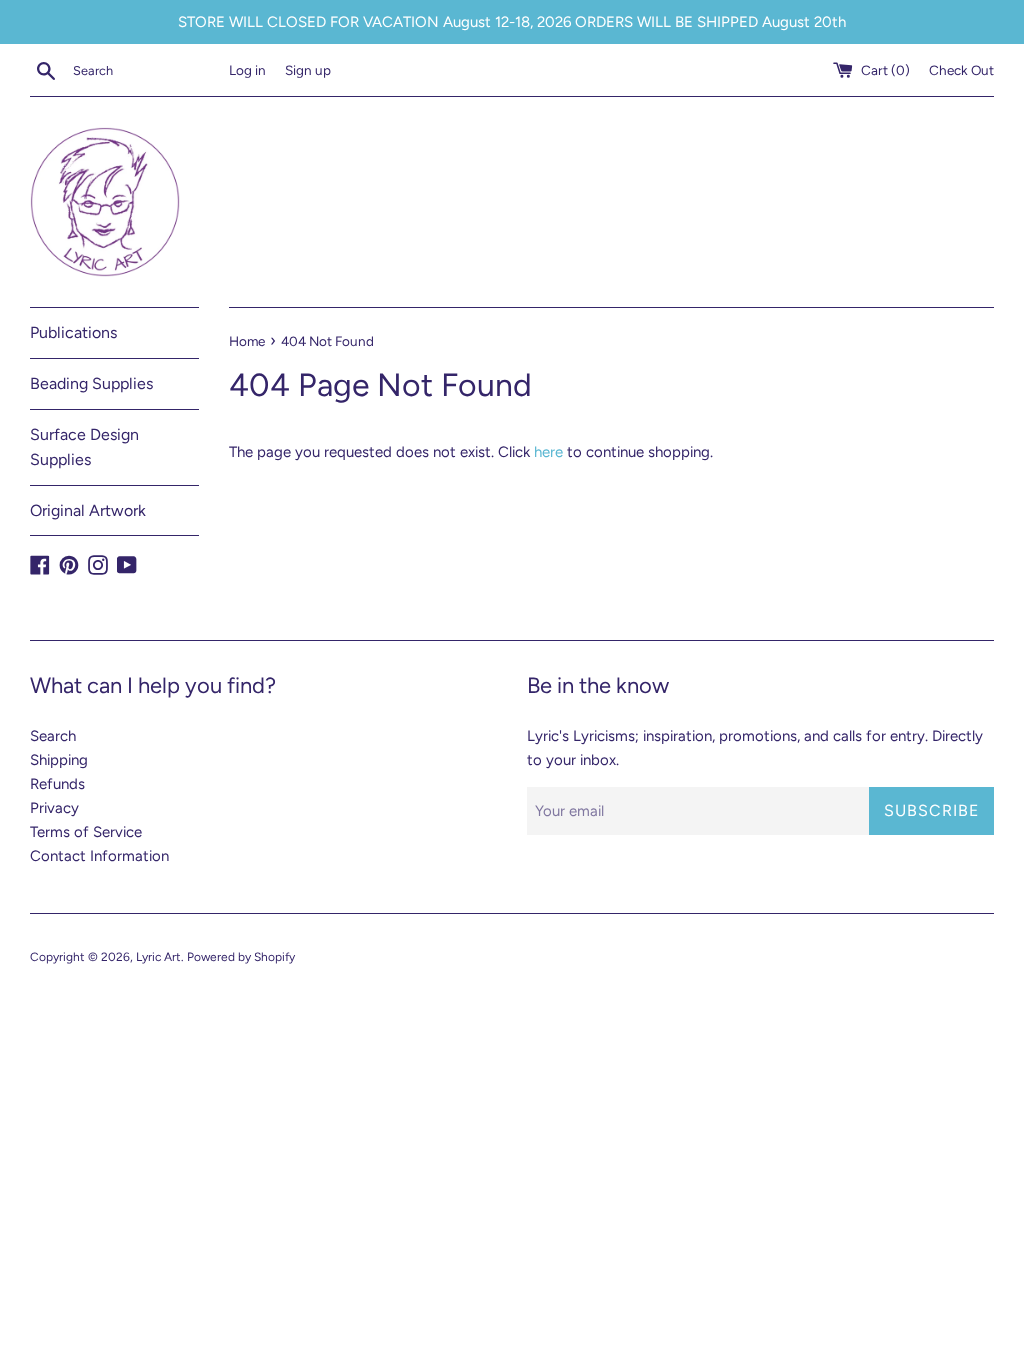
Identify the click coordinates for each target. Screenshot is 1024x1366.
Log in (247, 70)
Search (53, 736)
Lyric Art (158, 957)
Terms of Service (86, 832)
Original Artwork (88, 510)
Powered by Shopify (241, 957)
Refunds (57, 784)
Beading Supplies (91, 383)
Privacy (54, 808)
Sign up (308, 70)
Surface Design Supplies (84, 447)
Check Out (961, 70)
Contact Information (99, 856)
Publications (73, 332)
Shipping (59, 760)
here (548, 452)
